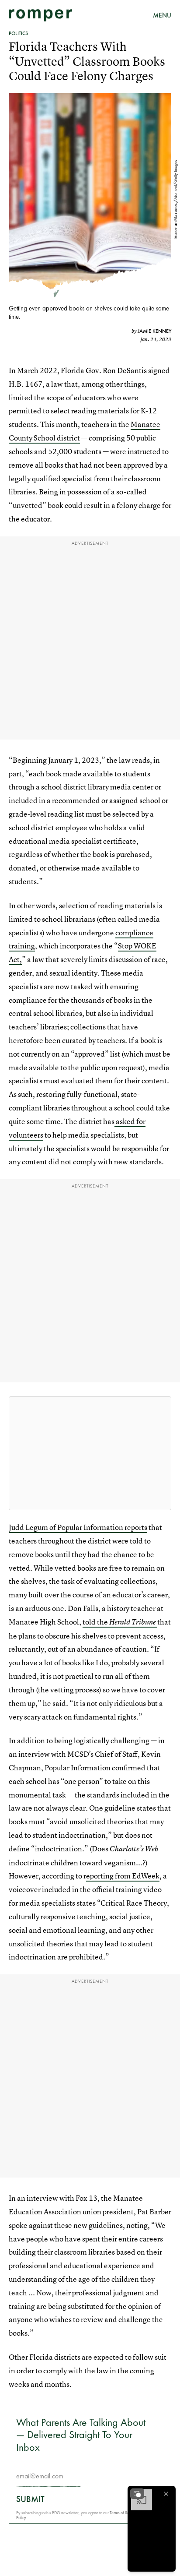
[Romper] (40, 15)
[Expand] (137, 2494)
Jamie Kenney (154, 331)
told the (119, 1622)
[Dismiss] (166, 2494)
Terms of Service (123, 2513)
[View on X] (90, 1453)
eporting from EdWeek (123, 1876)
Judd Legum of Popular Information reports (78, 1527)
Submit (30, 2499)
